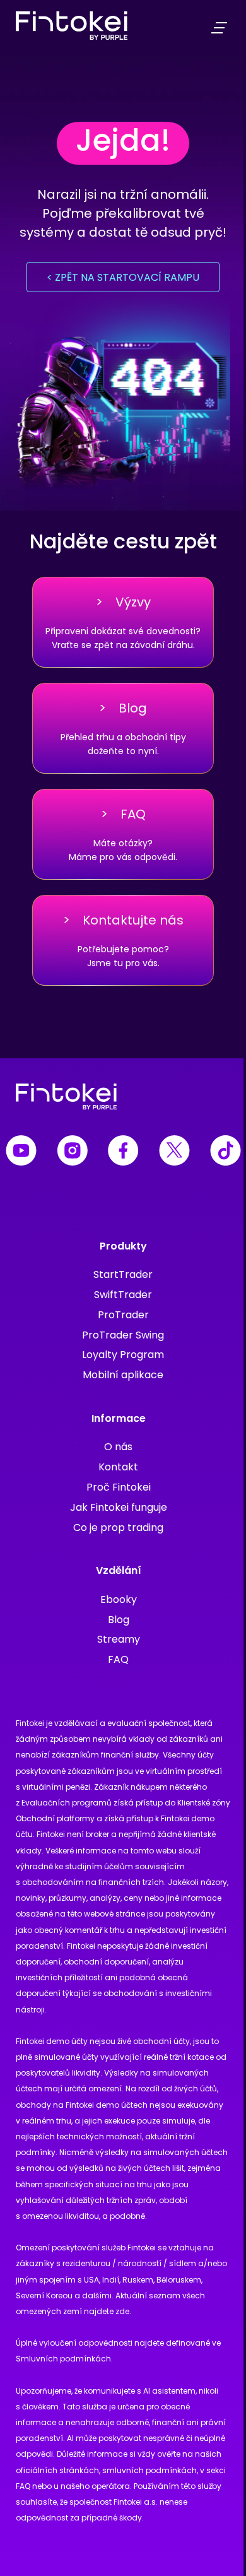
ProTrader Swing (123, 1335)
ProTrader (123, 1315)
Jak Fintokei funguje (119, 1507)
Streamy (119, 1639)
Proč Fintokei (119, 1487)
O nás (118, 1447)
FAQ (118, 1659)
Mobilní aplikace (123, 1375)
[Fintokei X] (174, 1153)
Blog (119, 1620)
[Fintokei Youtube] (21, 1153)
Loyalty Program (123, 1355)
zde (122, 2311)
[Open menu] (219, 28)
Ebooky (119, 1599)
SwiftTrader (123, 1295)
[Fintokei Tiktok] (225, 1153)
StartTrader (123, 1274)
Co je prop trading (118, 1527)
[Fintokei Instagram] (72, 1153)
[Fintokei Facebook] (123, 1153)
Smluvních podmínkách (63, 2359)
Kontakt (118, 1467)
